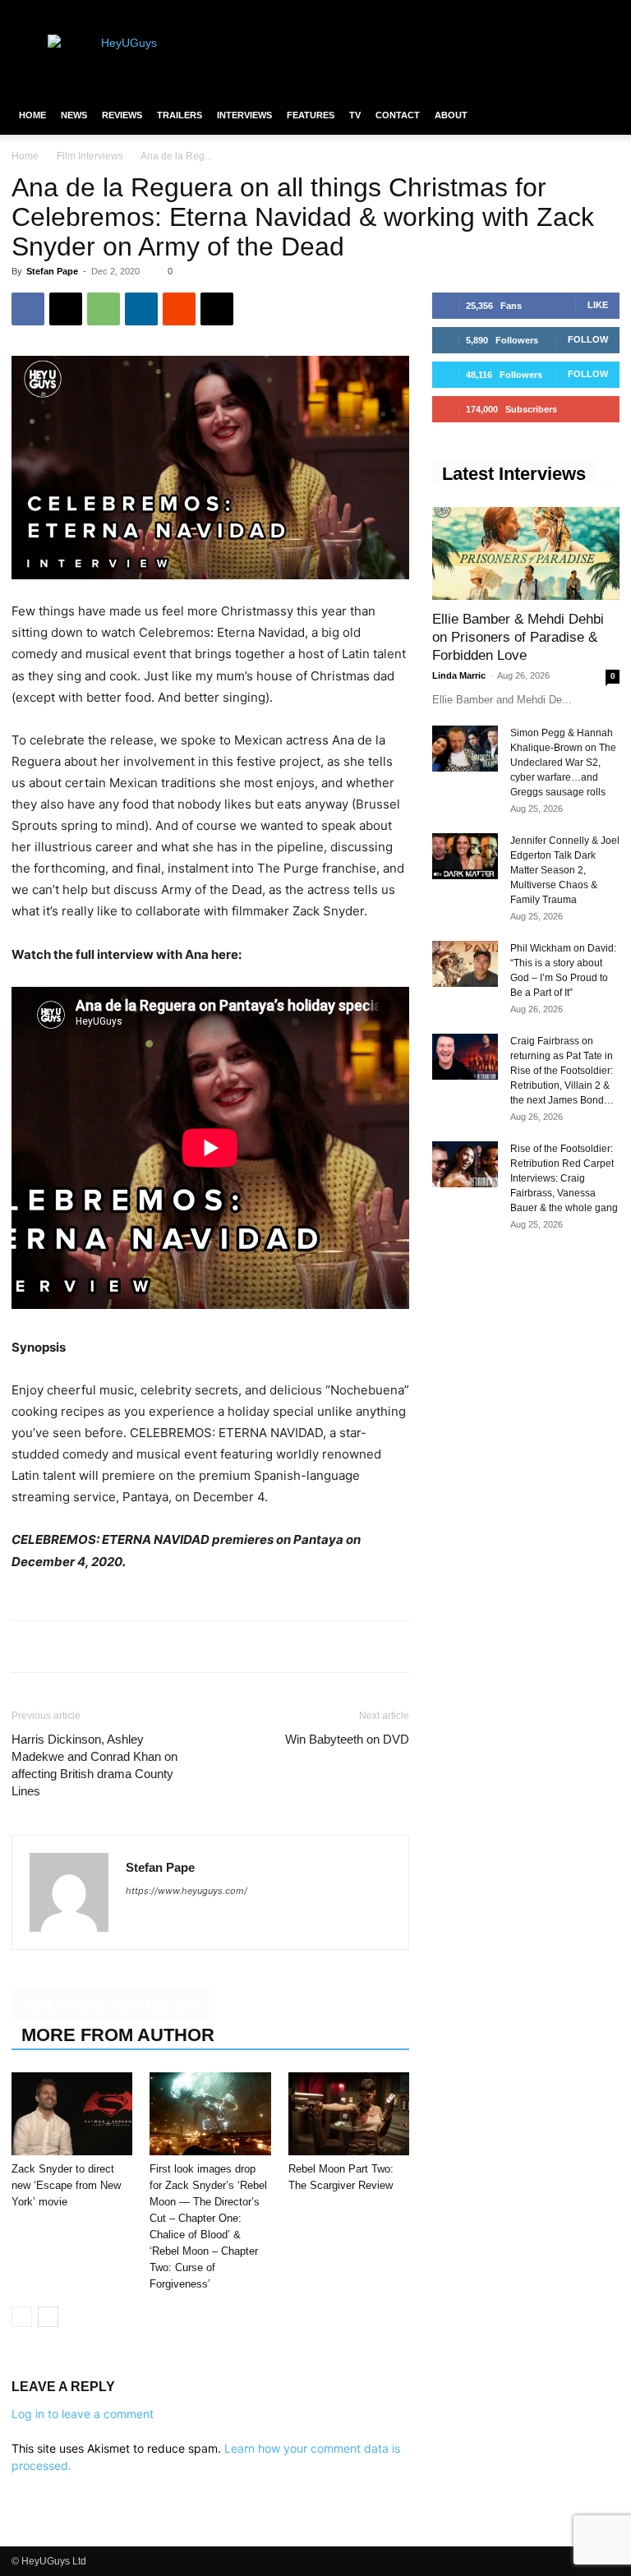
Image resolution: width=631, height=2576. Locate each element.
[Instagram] (553, 12)
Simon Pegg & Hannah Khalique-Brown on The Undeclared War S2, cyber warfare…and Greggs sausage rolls (563, 763)
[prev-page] (22, 2317)
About (451, 115)
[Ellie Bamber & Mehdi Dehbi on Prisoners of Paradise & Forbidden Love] (526, 553)
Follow (588, 339)
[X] (580, 12)
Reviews (122, 115)
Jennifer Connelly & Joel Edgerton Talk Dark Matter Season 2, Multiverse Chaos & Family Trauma (565, 870)
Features (311, 115)
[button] (600, 115)
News (74, 115)
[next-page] (48, 2317)
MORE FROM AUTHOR (118, 2035)
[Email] (217, 309)
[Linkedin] (141, 309)
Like (598, 305)
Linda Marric (459, 675)
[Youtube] (607, 12)
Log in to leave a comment (83, 2414)
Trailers (180, 115)
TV (355, 115)
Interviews (244, 115)
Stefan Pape (52, 271)
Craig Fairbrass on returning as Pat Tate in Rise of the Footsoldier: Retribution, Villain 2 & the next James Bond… (562, 1071)
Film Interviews (90, 156)
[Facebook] (526, 12)
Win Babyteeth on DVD (347, 1739)
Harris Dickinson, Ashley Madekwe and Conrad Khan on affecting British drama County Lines (94, 1765)
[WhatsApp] (104, 309)
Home (32, 115)
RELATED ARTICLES (111, 2005)
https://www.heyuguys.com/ (187, 1891)
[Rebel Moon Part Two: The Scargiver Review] (349, 2114)
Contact (398, 115)
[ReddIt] (179, 309)
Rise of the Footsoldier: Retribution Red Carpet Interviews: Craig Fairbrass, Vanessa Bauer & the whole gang (564, 1178)
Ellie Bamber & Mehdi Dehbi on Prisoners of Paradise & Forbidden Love (518, 637)
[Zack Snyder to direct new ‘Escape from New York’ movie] (72, 2114)
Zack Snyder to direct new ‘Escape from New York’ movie (66, 2185)
